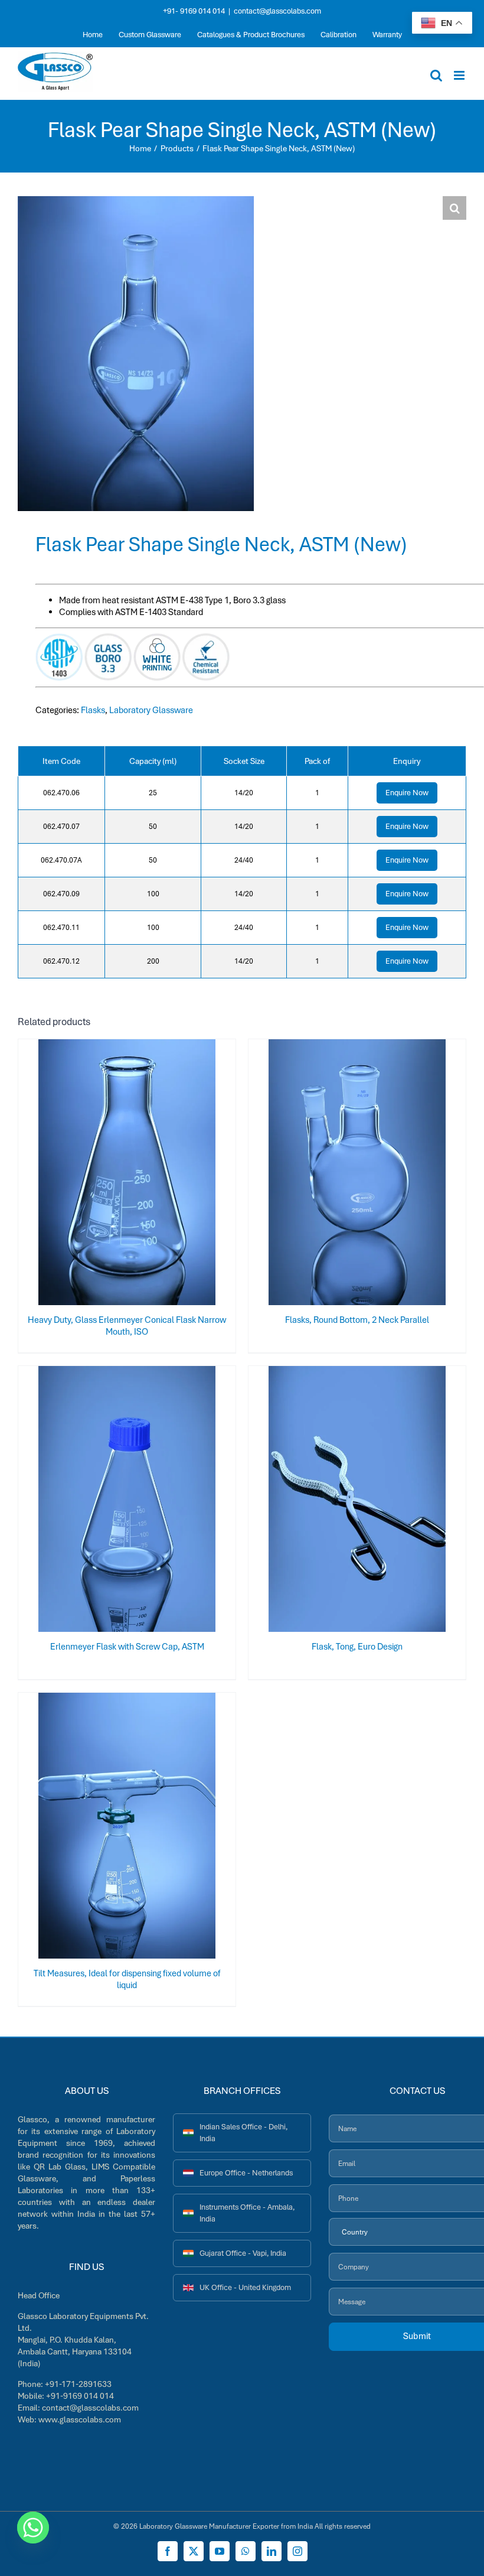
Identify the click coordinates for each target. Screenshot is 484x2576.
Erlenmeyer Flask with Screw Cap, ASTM (127, 1647)
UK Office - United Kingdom (245, 2287)
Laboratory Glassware (151, 710)
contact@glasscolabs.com (277, 11)
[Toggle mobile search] (436, 75)
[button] (454, 208)
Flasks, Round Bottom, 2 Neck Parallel (357, 1320)
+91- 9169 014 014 (194, 11)
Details (166, 1175)
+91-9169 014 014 (80, 2396)
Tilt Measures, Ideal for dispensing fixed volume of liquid (127, 1979)
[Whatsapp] (33, 2528)
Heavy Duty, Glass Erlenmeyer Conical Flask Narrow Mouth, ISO (127, 1326)
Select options (104, 1175)
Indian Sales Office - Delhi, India (243, 2133)
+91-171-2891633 (78, 2384)
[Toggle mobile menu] (460, 75)
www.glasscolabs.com (80, 2419)
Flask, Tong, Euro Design (357, 1647)
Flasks (93, 710)
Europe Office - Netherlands (246, 2173)
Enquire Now (407, 793)
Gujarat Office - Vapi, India (243, 2253)
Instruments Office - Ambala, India (247, 2213)
